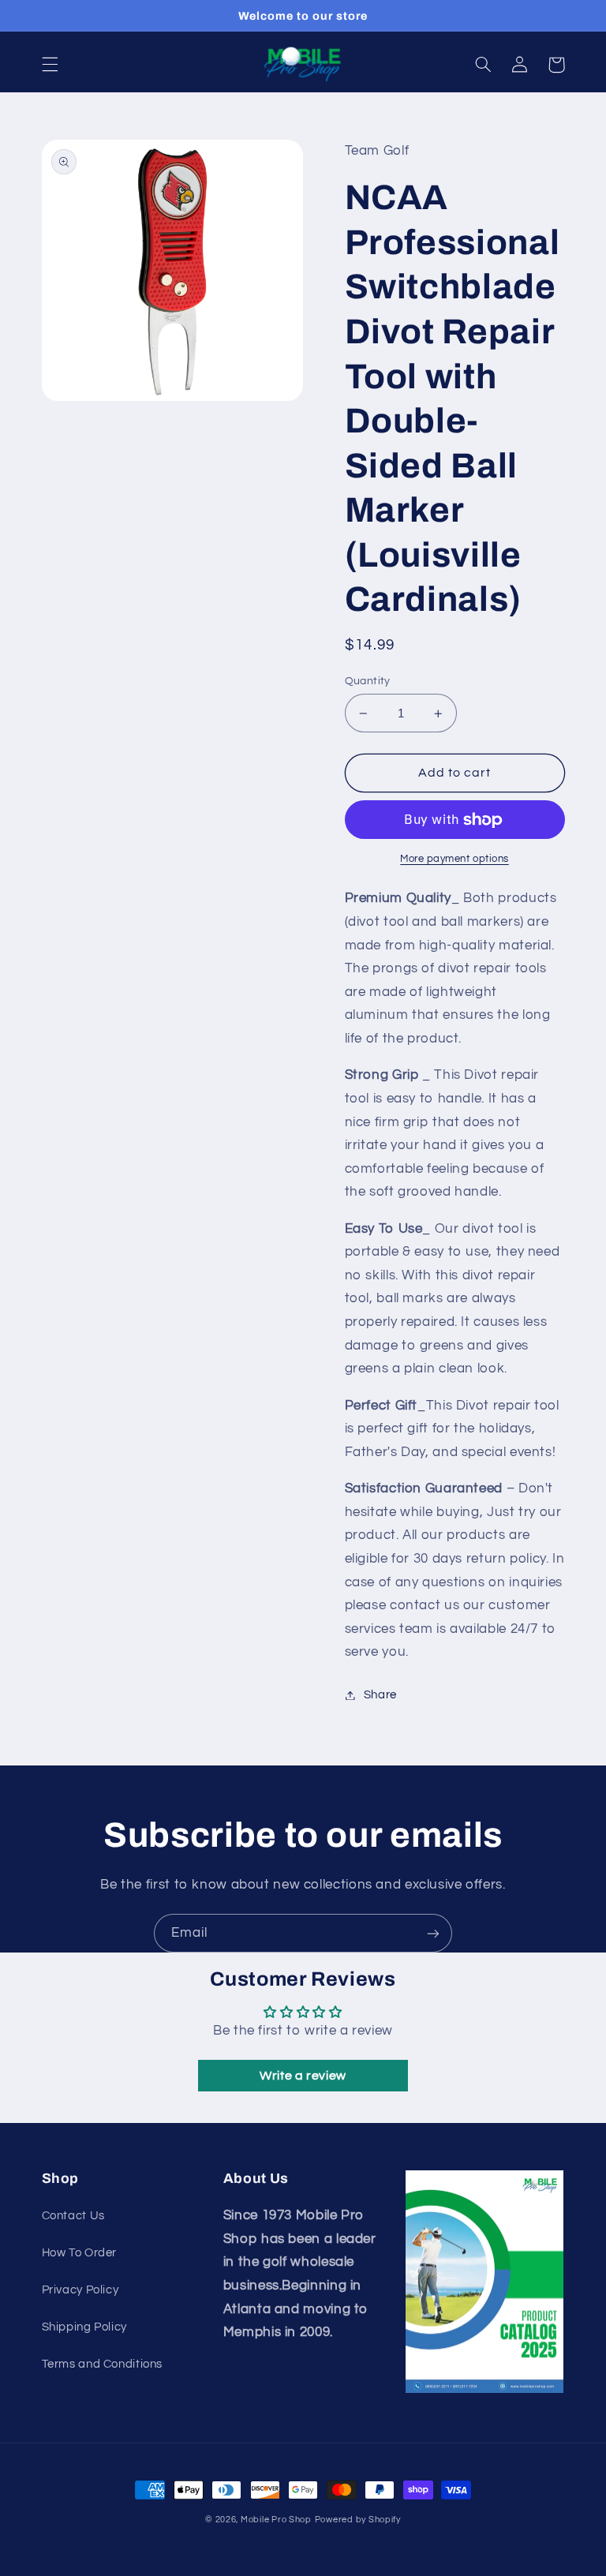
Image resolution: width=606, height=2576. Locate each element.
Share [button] (380, 1695)
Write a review (303, 2076)
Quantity (368, 681)
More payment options (454, 859)
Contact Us (73, 2216)
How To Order (80, 2253)
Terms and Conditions (103, 2364)
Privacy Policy (80, 2290)
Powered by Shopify (358, 2520)
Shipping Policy (84, 2327)
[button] (50, 65)
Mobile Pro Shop (276, 2520)
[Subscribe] (433, 1933)
